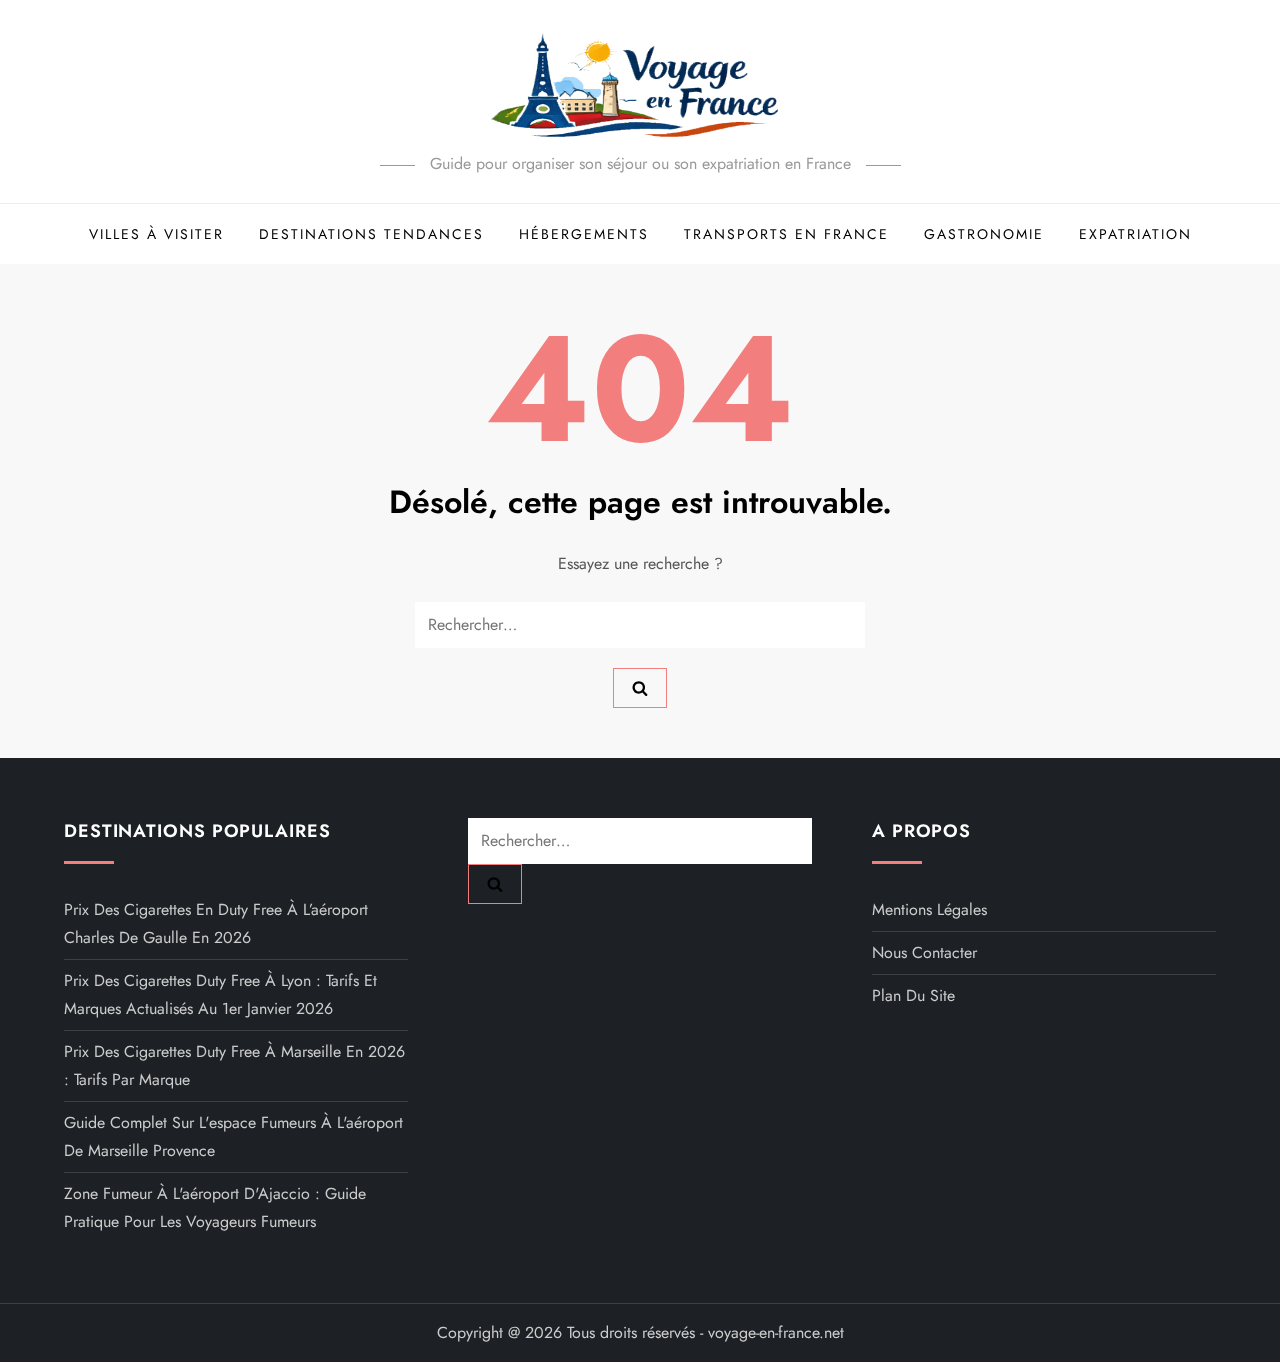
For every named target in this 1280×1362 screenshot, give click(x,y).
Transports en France (786, 234)
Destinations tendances (371, 234)
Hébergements (584, 234)
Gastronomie (984, 234)
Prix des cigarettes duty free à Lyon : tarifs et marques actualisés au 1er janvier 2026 (220, 994)
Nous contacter (924, 952)
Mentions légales (929, 909)
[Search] (640, 688)
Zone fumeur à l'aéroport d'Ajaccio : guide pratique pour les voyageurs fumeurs (215, 1207)
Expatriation (1135, 234)
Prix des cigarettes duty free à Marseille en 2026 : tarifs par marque (234, 1065)
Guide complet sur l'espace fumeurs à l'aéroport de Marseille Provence (233, 1136)
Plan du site (913, 995)
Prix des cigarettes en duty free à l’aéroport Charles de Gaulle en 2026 (216, 923)
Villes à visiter (156, 234)
